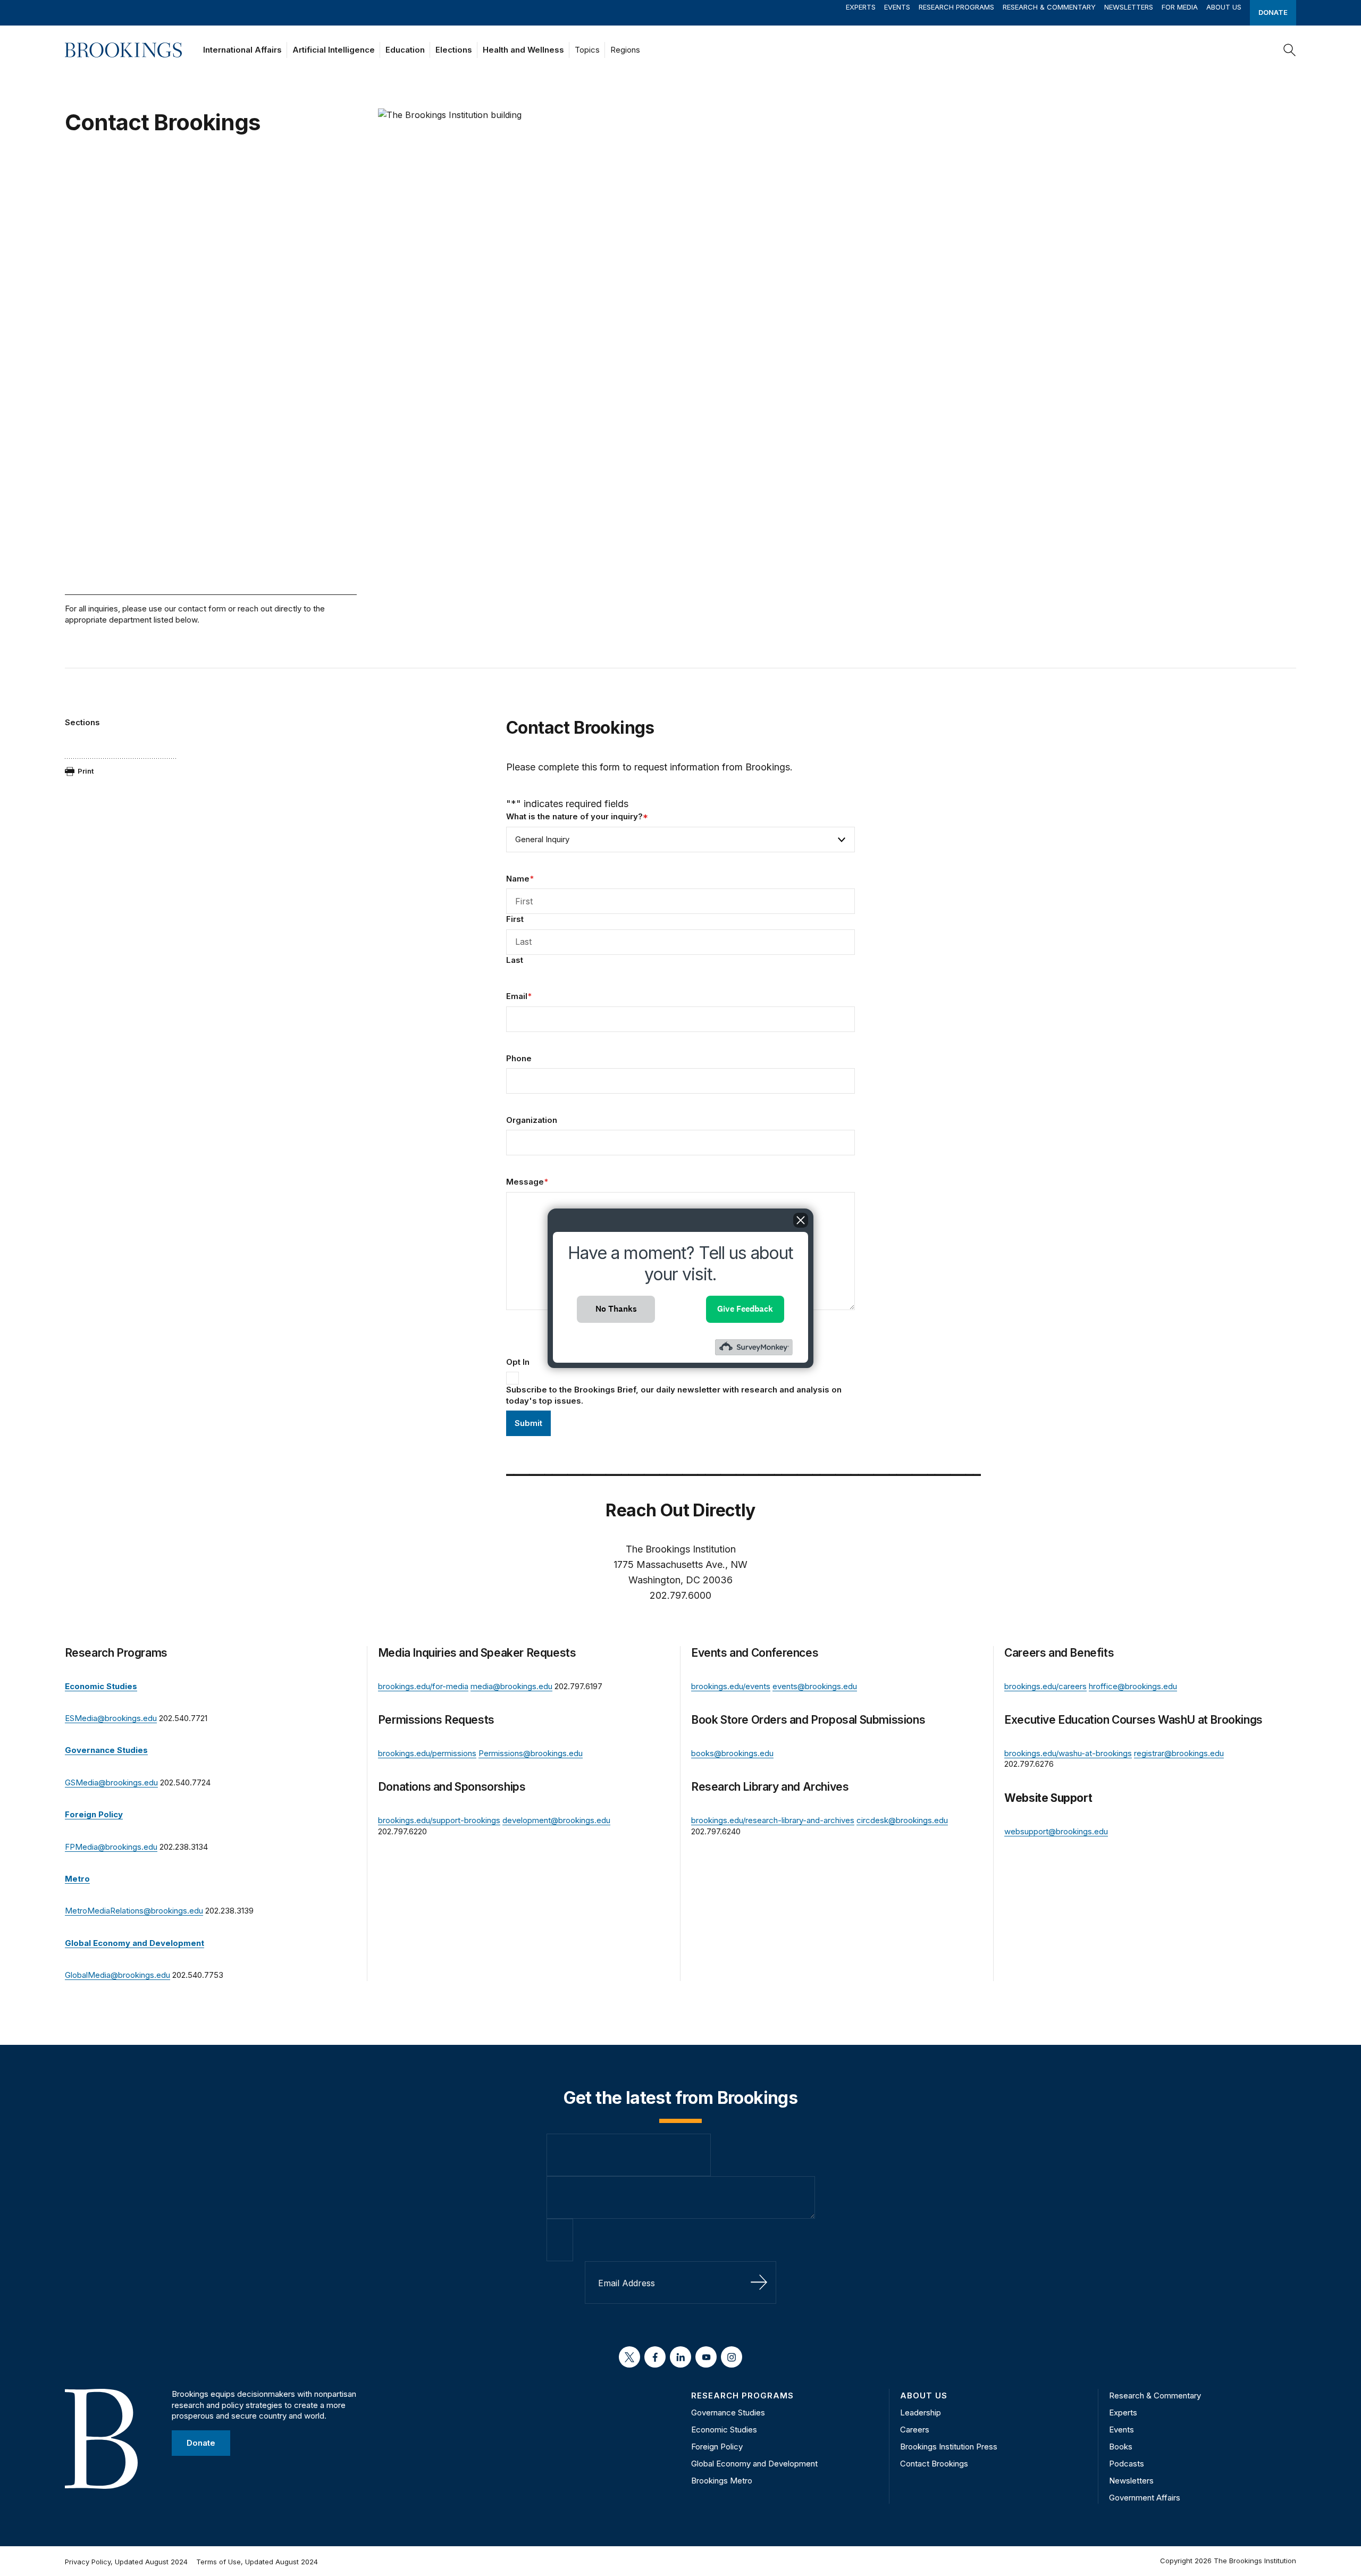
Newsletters (1129, 7)
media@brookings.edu (511, 1686)
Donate (1273, 12)
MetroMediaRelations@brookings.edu (134, 1911)
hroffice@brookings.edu (1133, 1686)
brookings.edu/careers (1045, 1686)
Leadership (921, 2413)
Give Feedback (745, 1309)
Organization (532, 1120)
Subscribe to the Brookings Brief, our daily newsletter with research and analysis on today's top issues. (674, 1395)
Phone (519, 1058)
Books (1121, 2447)
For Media (1180, 7)
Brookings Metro (722, 2481)
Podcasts (1127, 2464)
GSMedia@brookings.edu (111, 1782)
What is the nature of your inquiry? (577, 816)
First (515, 919)
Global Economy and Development (754, 2464)
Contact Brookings (934, 2464)
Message (527, 1182)
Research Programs (956, 7)
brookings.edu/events (731, 1686)
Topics (587, 50)
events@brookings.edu (815, 1686)
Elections (454, 50)
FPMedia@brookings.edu (111, 1847)
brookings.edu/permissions (427, 1753)
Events (897, 7)
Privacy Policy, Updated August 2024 (126, 2562)
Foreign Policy (717, 2447)
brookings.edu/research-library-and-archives (773, 1820)
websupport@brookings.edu (1056, 1831)
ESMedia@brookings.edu (111, 1718)
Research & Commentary (1049, 7)
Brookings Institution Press (949, 2447)
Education (405, 50)
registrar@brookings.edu (1179, 1753)
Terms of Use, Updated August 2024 (257, 2562)
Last (515, 960)
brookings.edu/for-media (423, 1686)
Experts (861, 7)
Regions (625, 50)
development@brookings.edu (556, 1820)
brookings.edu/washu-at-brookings (1068, 1753)
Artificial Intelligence (334, 50)
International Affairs (242, 50)
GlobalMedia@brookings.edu (117, 1975)
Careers (915, 2430)
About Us (1224, 7)
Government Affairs (1145, 2498)
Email (519, 996)
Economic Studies (724, 2430)
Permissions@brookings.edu (531, 1753)
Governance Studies (728, 2413)
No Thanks (616, 1309)
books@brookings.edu (732, 1753)
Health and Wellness (523, 50)
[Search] (1290, 50)
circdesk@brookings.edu (902, 1820)
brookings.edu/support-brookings (439, 1820)
